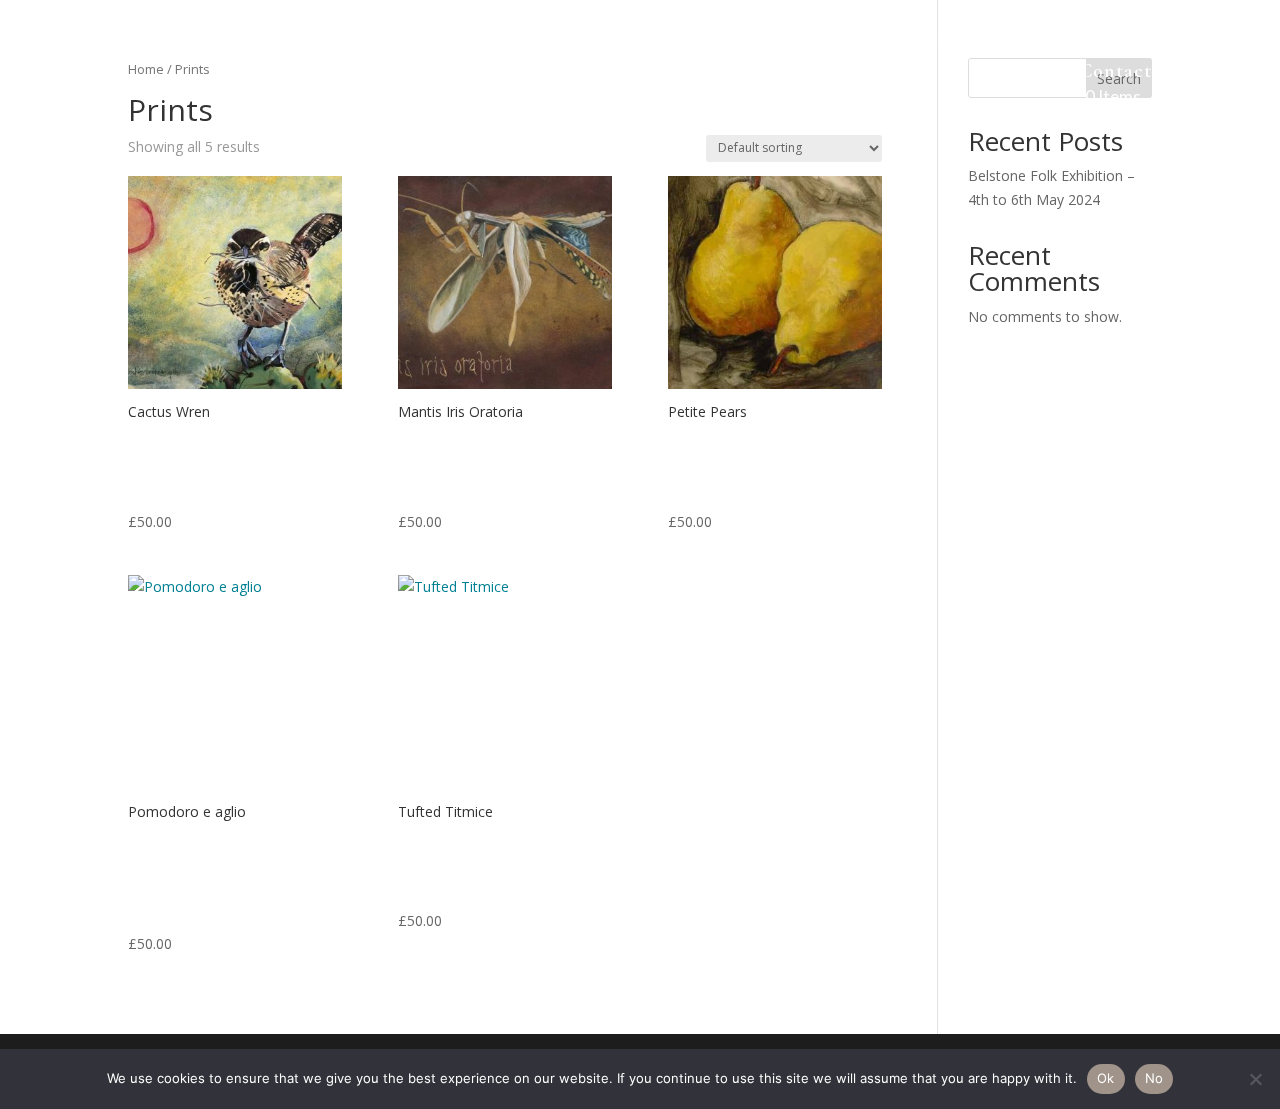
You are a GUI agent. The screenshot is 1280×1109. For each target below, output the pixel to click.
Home (230, 43)
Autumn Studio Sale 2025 (801, 43)
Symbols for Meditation (557, 43)
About (307, 43)
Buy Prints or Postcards (1044, 43)
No (1154, 1078)
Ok (1106, 1078)
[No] (1255, 1079)
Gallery (392, 43)
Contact (1115, 73)
